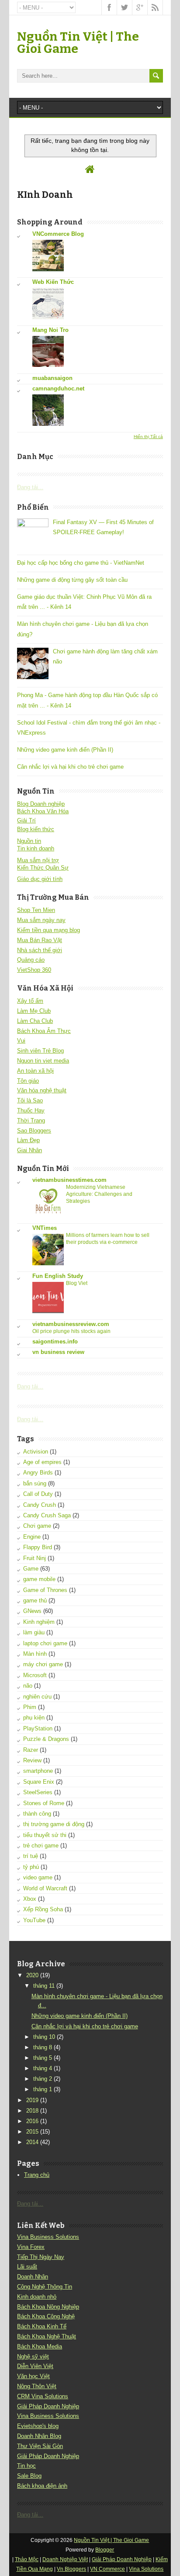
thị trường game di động (54, 1824)
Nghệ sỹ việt (33, 2357)
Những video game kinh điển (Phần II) (65, 750)
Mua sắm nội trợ (38, 860)
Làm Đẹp (28, 1140)
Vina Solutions (146, 2569)
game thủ (35, 1601)
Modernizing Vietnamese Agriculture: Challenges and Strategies (99, 1194)
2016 (32, 2121)
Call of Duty (38, 1494)
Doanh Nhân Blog (39, 2436)
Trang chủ (37, 2175)
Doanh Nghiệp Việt (65, 2559)
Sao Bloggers (34, 1131)
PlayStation (38, 1728)
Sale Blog (29, 2476)
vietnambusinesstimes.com (69, 1180)
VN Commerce (107, 2569)
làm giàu (34, 1632)
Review (32, 1760)
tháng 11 (44, 1986)
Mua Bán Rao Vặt (40, 940)
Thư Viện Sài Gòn (40, 2446)
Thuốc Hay (31, 1110)
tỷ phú (31, 1867)
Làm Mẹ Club (34, 1011)
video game (38, 1877)
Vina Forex (31, 2247)
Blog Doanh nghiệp (41, 804)
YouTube (34, 1920)
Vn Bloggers (71, 2569)
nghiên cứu (37, 1697)
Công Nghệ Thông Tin (45, 2287)
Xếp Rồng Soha (43, 1909)
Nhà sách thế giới (40, 950)
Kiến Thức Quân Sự (43, 868)
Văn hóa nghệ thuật (42, 1090)
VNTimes (45, 1228)
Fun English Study (58, 1276)
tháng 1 (43, 2089)
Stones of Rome (44, 1803)
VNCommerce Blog (58, 234)
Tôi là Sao (30, 1100)
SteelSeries (38, 1792)
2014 (32, 2142)
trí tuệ (31, 1856)
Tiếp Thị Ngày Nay (41, 2257)
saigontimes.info (55, 1342)
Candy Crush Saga (47, 1515)
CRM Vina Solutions (43, 2396)
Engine (32, 1537)
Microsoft (35, 1675)
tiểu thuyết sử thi (45, 1835)
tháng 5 (43, 2058)
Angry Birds (38, 1473)
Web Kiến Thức (53, 282)
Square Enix (39, 1782)
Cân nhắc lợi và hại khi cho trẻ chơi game (70, 767)
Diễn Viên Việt (35, 2366)
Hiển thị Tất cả (148, 437)
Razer (31, 1750)
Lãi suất (27, 2267)
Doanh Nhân (33, 2277)
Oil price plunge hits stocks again (71, 1331)
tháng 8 (43, 2047)
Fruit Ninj (35, 1558)
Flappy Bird (38, 1547)
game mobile (39, 1579)
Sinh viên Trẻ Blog (40, 1051)
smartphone (38, 1771)
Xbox (30, 1899)
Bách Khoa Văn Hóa (43, 811)
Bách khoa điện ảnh (42, 2486)
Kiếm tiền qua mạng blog (48, 930)
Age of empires (42, 1462)
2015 (32, 2132)
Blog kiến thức (36, 829)
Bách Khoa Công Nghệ (46, 2316)
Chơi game (37, 1526)
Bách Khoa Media (40, 2346)
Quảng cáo (31, 960)
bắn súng (35, 1483)
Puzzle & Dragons (46, 1739)
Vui (21, 1041)
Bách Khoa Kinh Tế (42, 2326)
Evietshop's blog (38, 2426)
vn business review (58, 1352)
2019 (32, 2100)
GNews (32, 1611)
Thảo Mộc (27, 2559)
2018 (32, 2111)
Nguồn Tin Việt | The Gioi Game (78, 43)
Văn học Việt (33, 2376)
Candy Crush (40, 1505)
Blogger (105, 2550)
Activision (36, 1452)
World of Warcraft (45, 1888)
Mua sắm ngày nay (41, 920)
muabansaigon (52, 378)
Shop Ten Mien (36, 910)
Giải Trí (26, 820)
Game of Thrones (45, 1590)
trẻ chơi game (41, 1846)
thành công (37, 1814)
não (28, 1686)
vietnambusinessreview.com (71, 1324)
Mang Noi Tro (50, 330)
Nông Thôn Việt (37, 2386)
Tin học (26, 2466)
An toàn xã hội (35, 1071)
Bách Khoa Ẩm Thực (44, 1031)
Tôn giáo (28, 1081)
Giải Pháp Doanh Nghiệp (48, 2406)
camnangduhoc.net (58, 388)
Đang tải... (30, 487)
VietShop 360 (34, 970)
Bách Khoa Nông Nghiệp (48, 2307)
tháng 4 (43, 2068)
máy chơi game (43, 1664)
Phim (30, 1707)
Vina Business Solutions (48, 2237)
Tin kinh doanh (36, 848)
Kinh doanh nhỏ (37, 2297)
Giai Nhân (29, 1150)
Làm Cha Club (35, 1021)
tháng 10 (44, 2037)
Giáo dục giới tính (40, 879)
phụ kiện (34, 1718)
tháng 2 (43, 2079)
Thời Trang (31, 1121)
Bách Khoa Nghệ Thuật (47, 2336)
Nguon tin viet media (43, 1061)
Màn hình (35, 1654)
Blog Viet (77, 1283)
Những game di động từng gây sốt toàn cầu (72, 580)
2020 (32, 1975)
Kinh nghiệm (39, 1622)
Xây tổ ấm (30, 1001)
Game (31, 1569)
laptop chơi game (45, 1643)
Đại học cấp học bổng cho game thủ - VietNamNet (81, 563)
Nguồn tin (29, 841)
